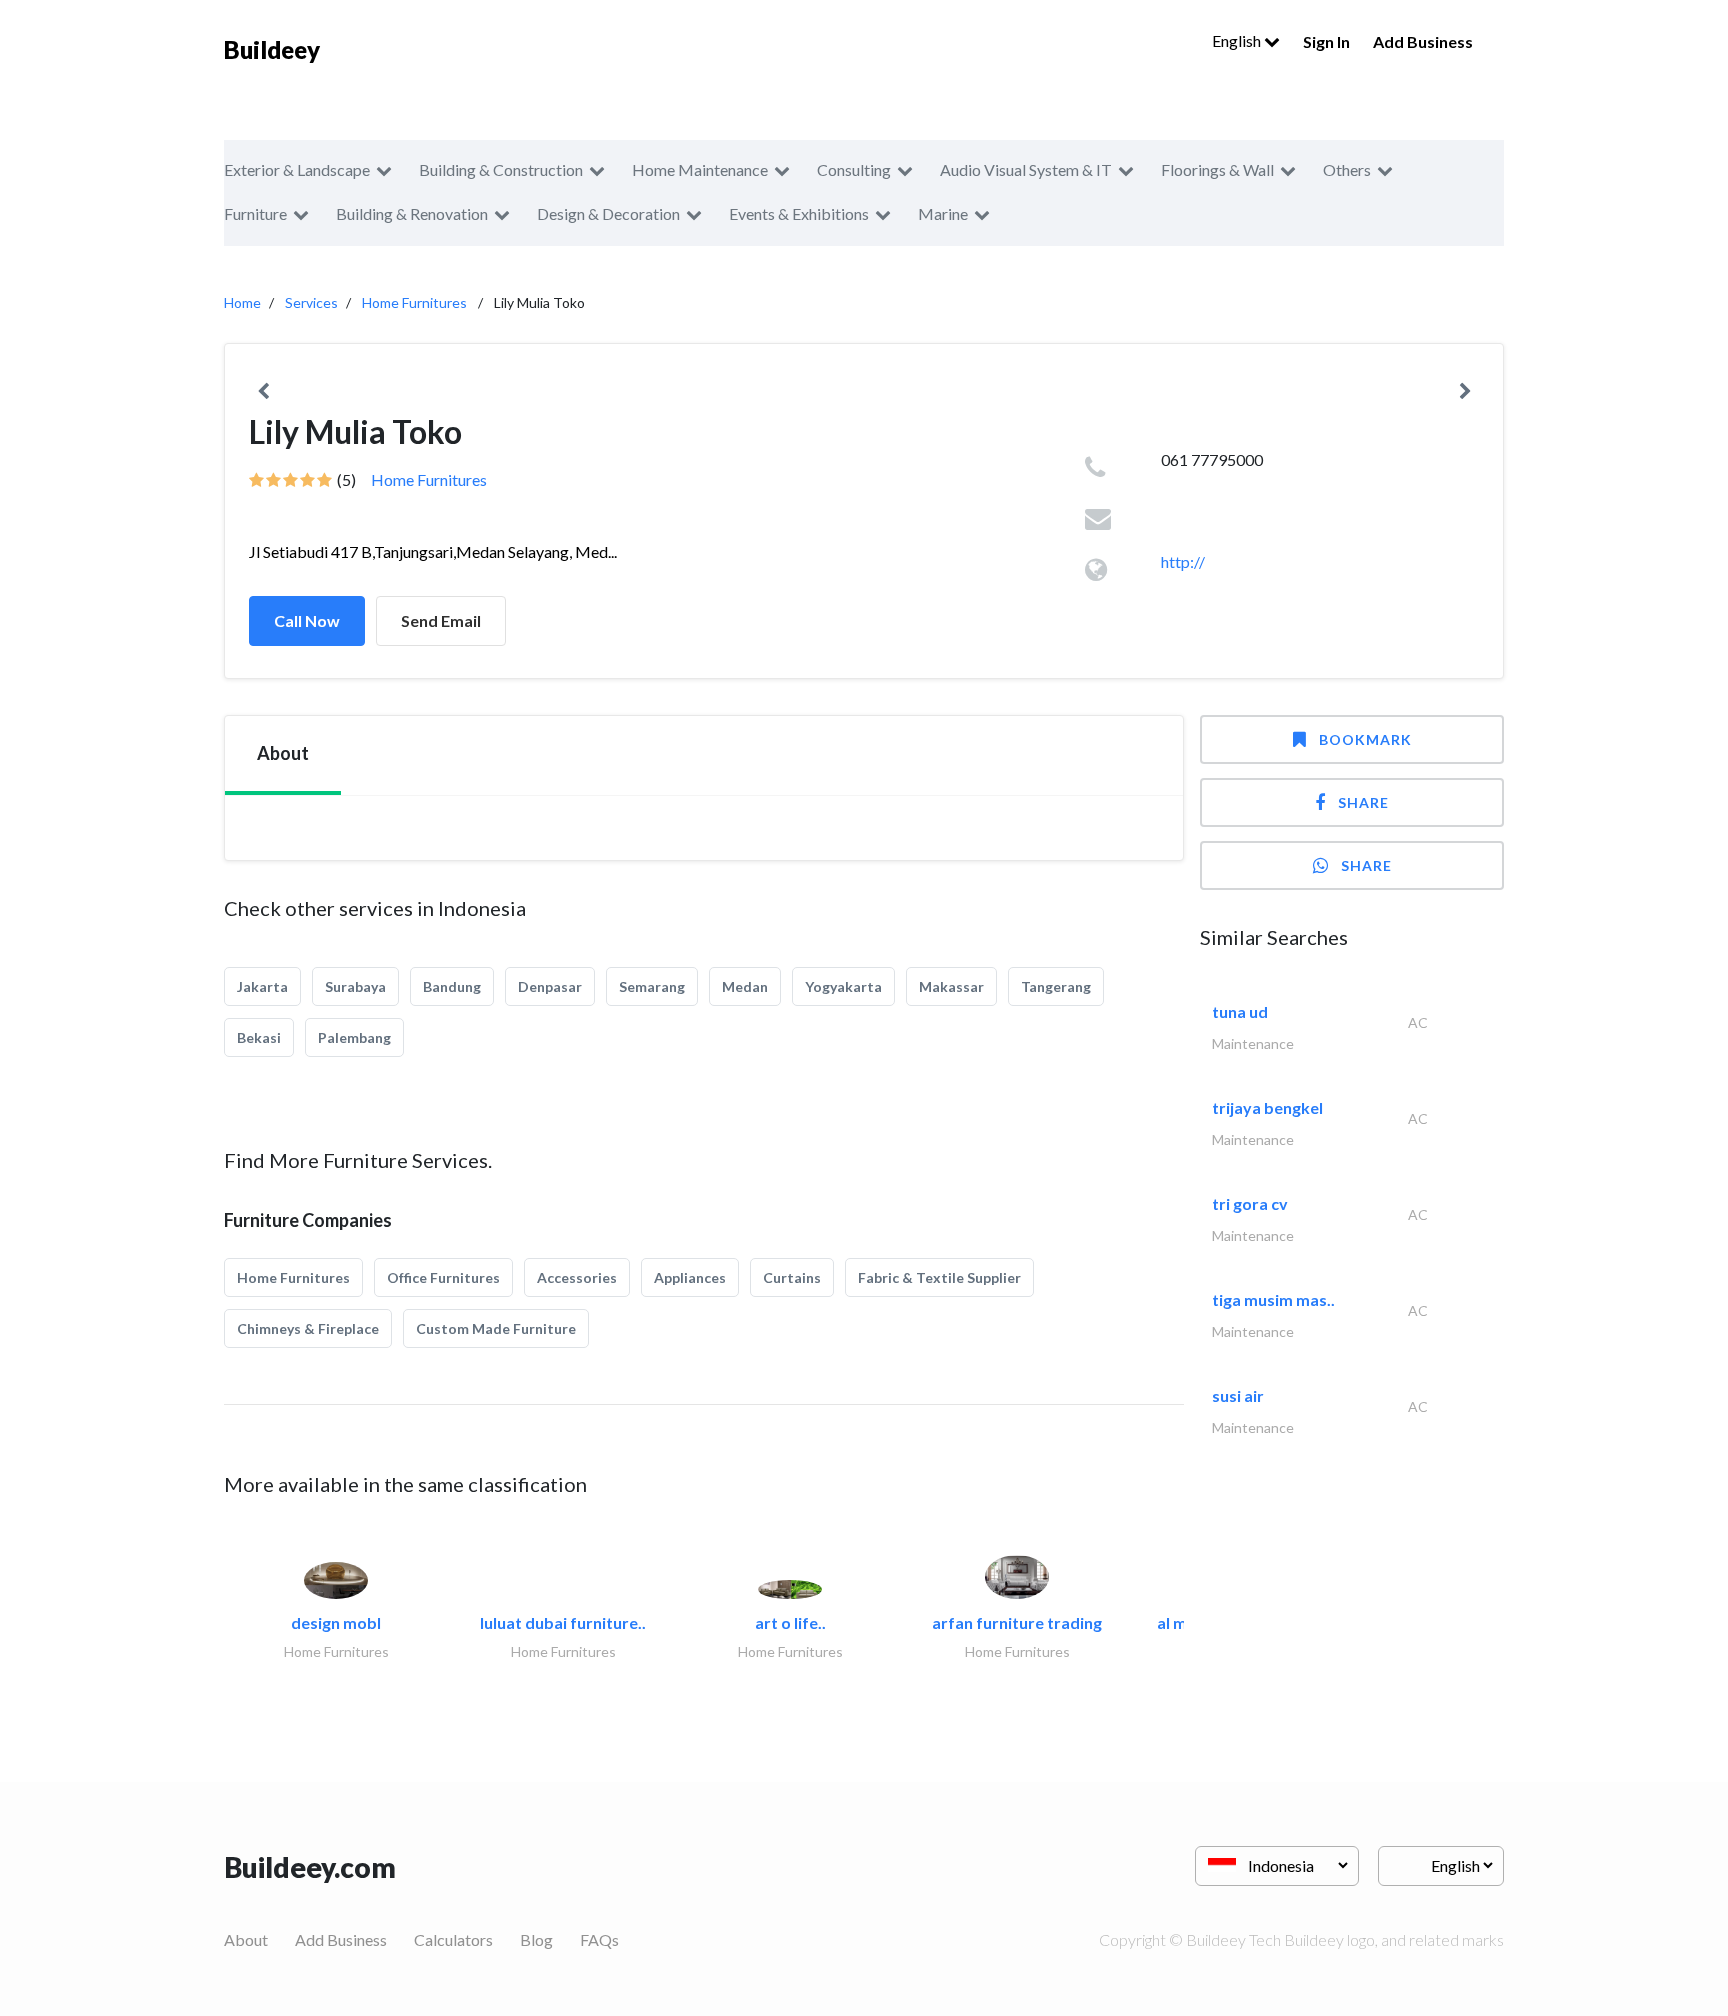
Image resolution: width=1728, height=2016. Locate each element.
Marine (943, 213)
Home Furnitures (414, 302)
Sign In (1326, 41)
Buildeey (272, 49)
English (1238, 40)
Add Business (1423, 41)
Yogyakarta (843, 986)
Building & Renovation (412, 213)
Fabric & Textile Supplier (939, 1277)
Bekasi (259, 1037)
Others (1347, 169)
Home (242, 302)
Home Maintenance (700, 169)
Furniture (255, 213)
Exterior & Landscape (297, 169)
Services (311, 302)
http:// (1183, 561)
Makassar (951, 986)
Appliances (690, 1277)
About (246, 1939)
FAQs (599, 1939)
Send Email (441, 620)
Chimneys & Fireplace (308, 1328)
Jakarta (262, 986)
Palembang (354, 1037)
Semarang (652, 986)
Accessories (577, 1277)
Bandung (452, 986)
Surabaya (355, 986)
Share (1363, 802)
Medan (745, 986)
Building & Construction (501, 169)
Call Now (307, 620)
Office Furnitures (443, 1277)
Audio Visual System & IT (1026, 169)
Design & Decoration (608, 213)
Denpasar (550, 986)
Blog (536, 1939)
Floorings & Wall (1217, 169)
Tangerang (1056, 986)
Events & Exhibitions (799, 213)
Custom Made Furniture (496, 1328)
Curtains (792, 1277)
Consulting (854, 169)
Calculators (453, 1939)
